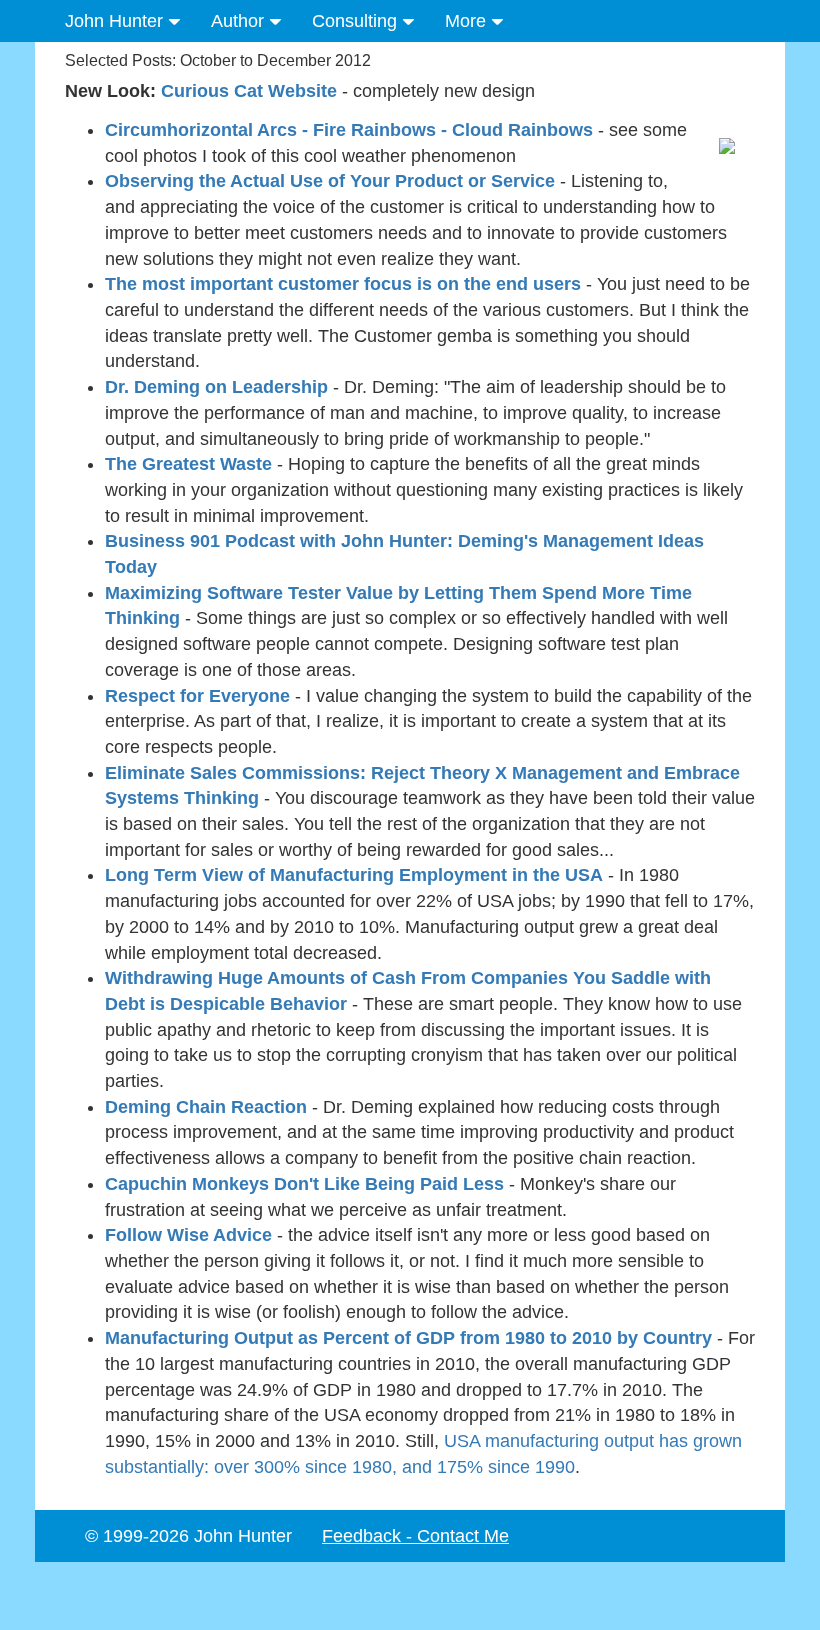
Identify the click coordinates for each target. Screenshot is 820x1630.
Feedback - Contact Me (415, 1536)
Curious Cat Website (249, 91)
